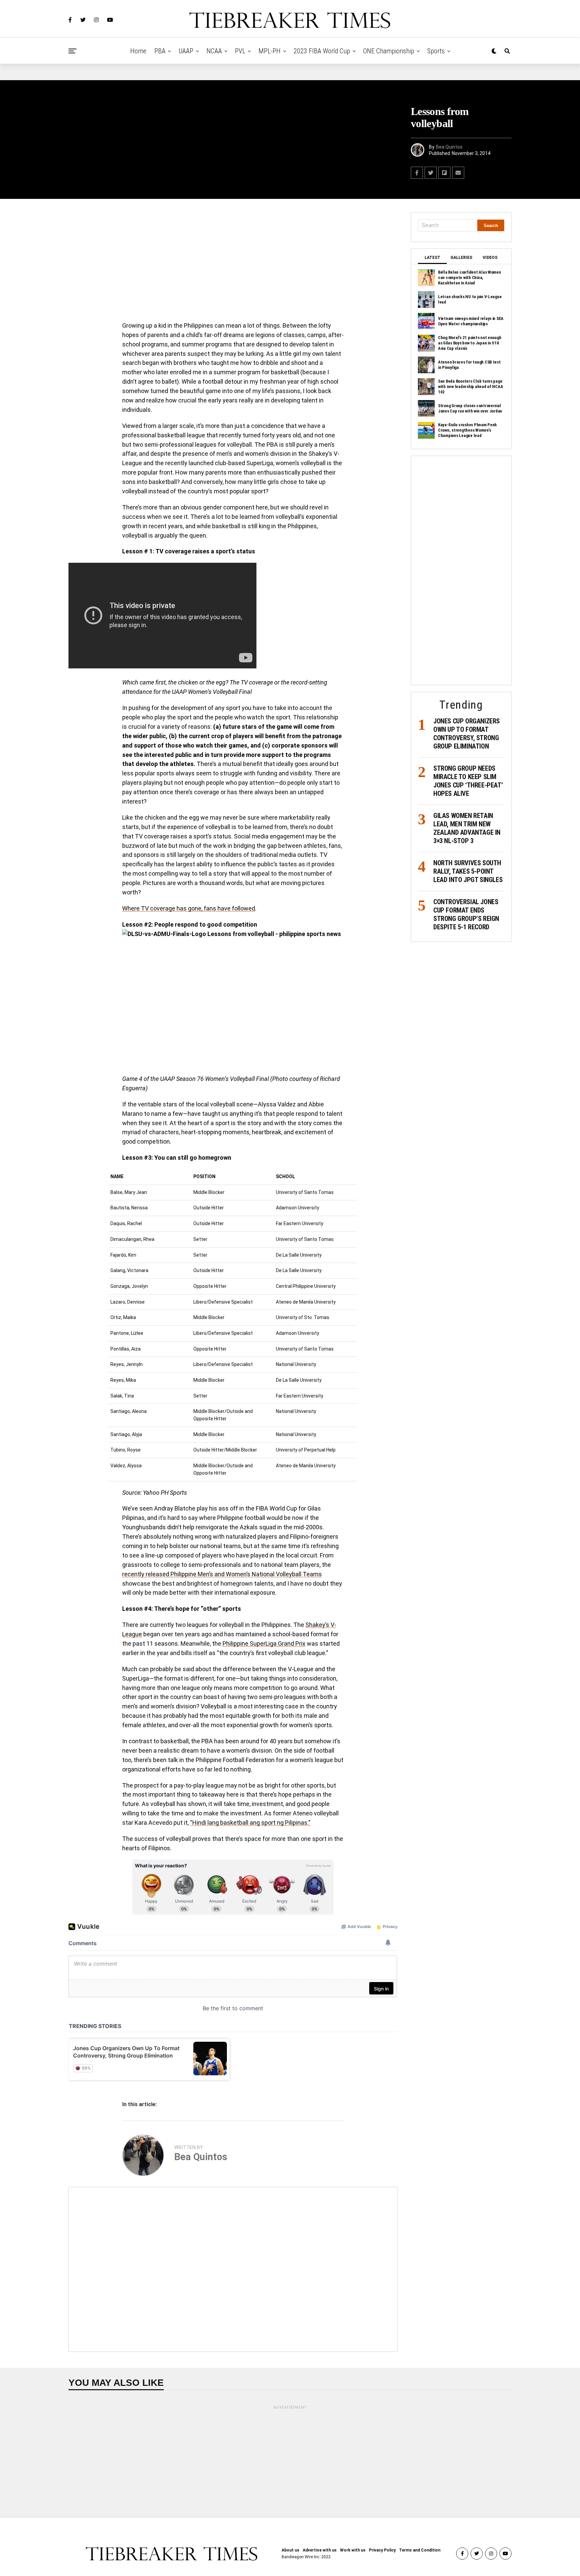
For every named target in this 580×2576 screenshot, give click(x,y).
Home (138, 51)
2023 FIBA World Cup (322, 51)
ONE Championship (389, 51)
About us (291, 2550)
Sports (436, 51)
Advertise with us (320, 2550)
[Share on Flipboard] (444, 173)
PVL (240, 51)
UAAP (186, 51)
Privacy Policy (382, 2550)
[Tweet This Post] (431, 173)
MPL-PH (270, 51)
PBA (160, 51)
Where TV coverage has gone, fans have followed (189, 908)
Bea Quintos (449, 147)
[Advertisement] (233, 262)
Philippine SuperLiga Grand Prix (264, 1643)
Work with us (353, 2550)
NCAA (214, 51)
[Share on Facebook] (417, 173)
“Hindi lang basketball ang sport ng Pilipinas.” (250, 1823)
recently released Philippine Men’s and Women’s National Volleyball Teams (222, 1574)
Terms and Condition (420, 2550)
